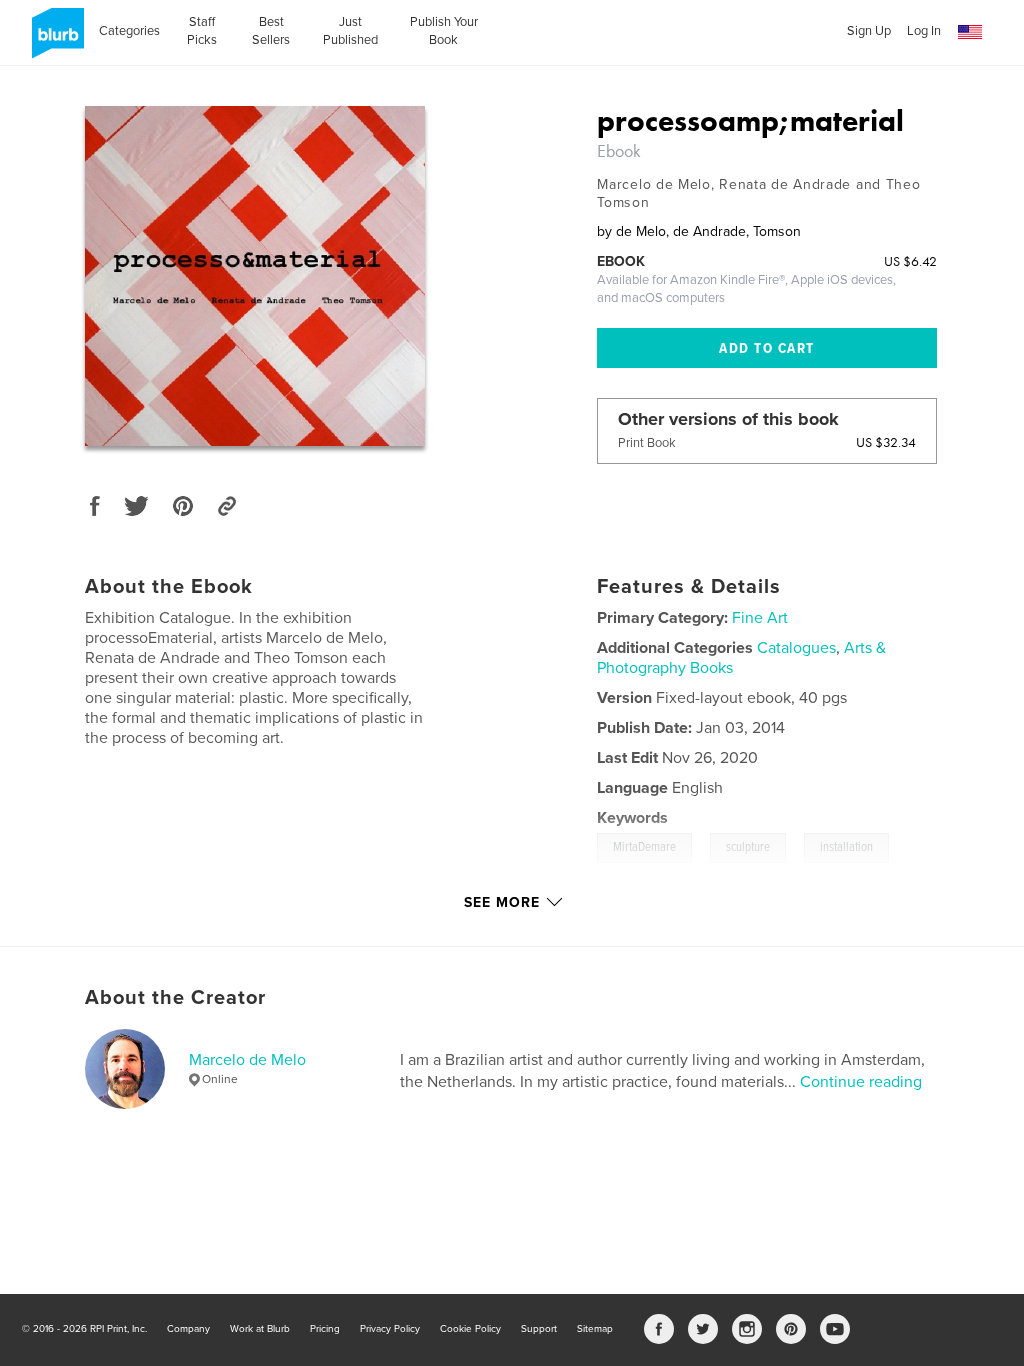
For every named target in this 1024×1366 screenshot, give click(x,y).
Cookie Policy (470, 1329)
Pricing (325, 1329)
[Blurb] (54, 41)
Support (539, 1329)
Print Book (647, 443)
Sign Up (869, 31)
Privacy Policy (390, 1329)
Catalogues (796, 648)
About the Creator (175, 998)
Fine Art (760, 618)
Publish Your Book (444, 31)
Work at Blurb (260, 1329)
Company (188, 1329)
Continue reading (861, 1082)
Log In (924, 31)
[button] (970, 32)
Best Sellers (271, 31)
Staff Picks (202, 31)
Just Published (350, 31)
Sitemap (595, 1329)
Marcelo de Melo (247, 1060)
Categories (129, 31)
